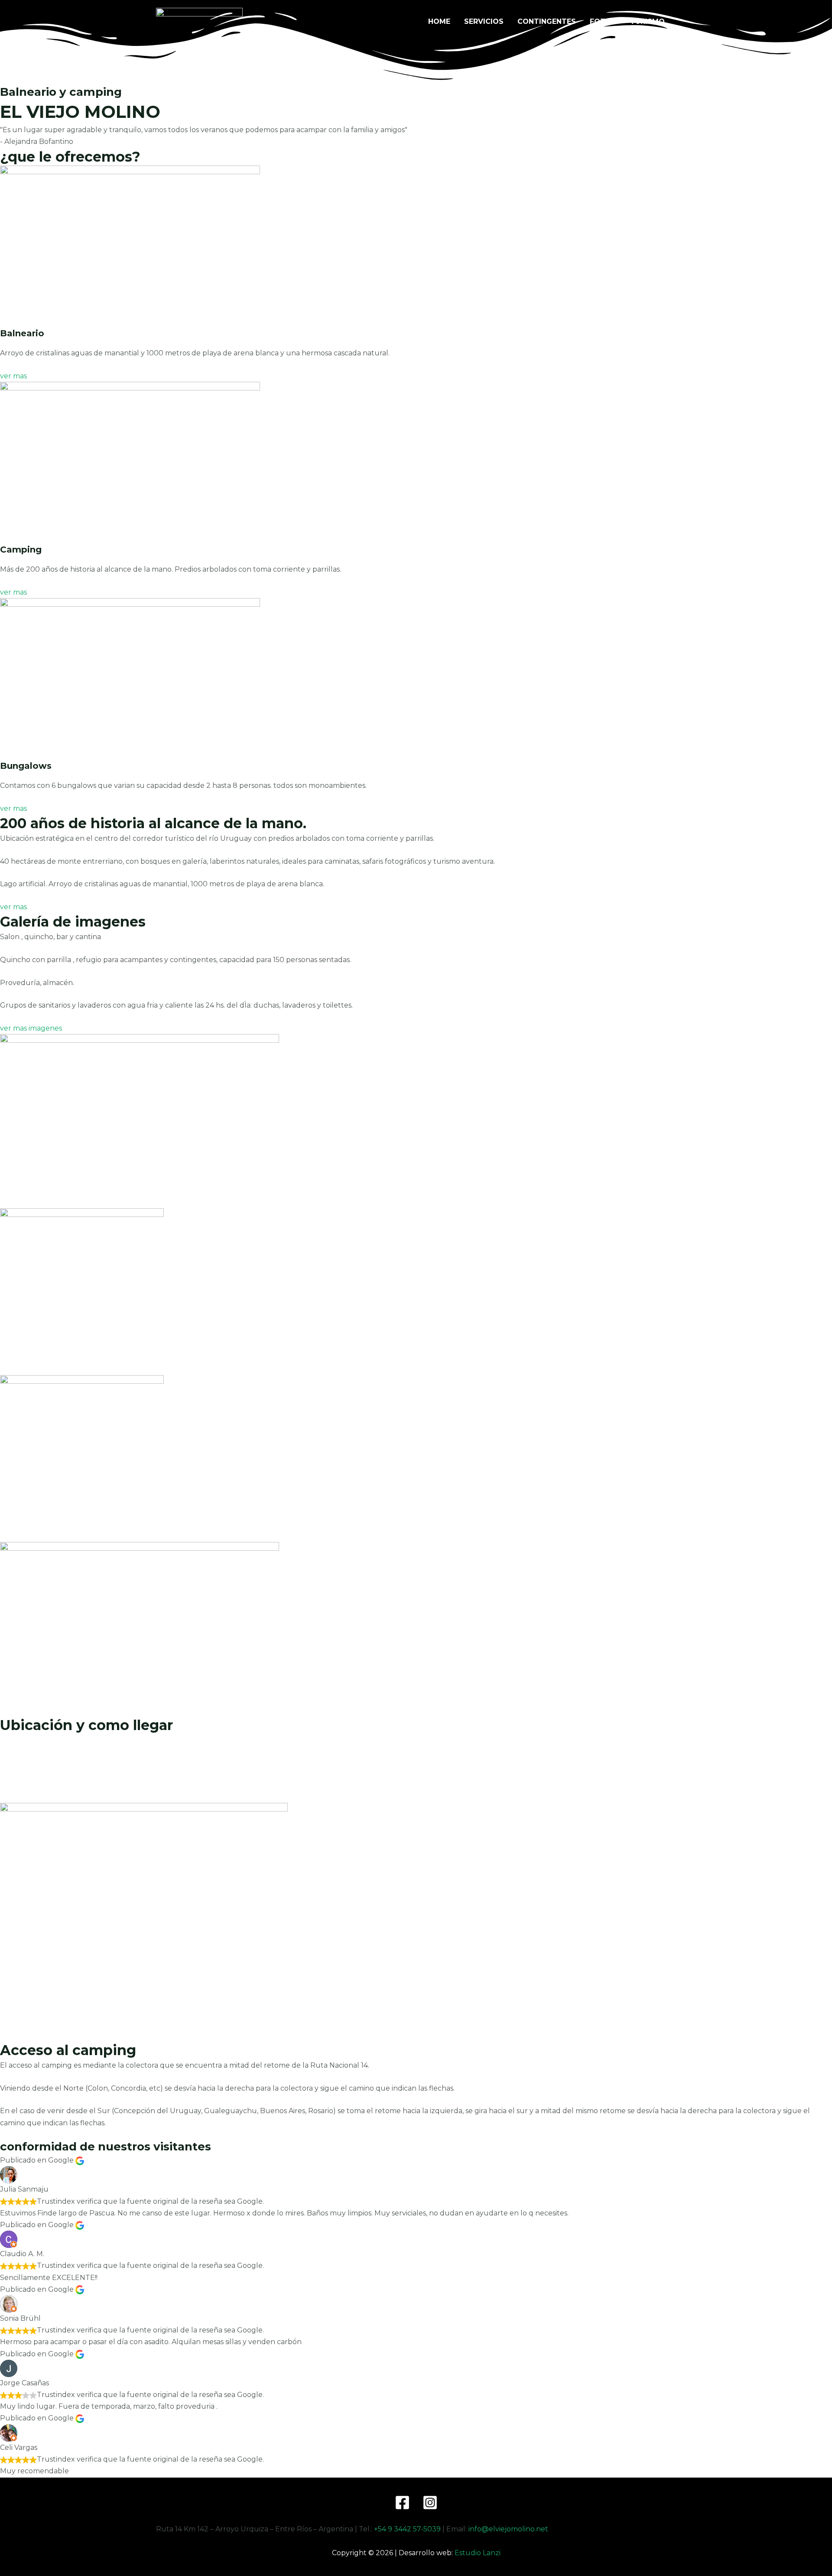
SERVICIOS (484, 21)
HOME (439, 21)
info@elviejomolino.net (508, 2529)
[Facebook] (402, 2503)
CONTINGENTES (547, 21)
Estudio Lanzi (478, 2553)
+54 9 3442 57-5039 (407, 2529)
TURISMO (647, 21)
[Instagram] (430, 2503)
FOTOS (603, 21)
